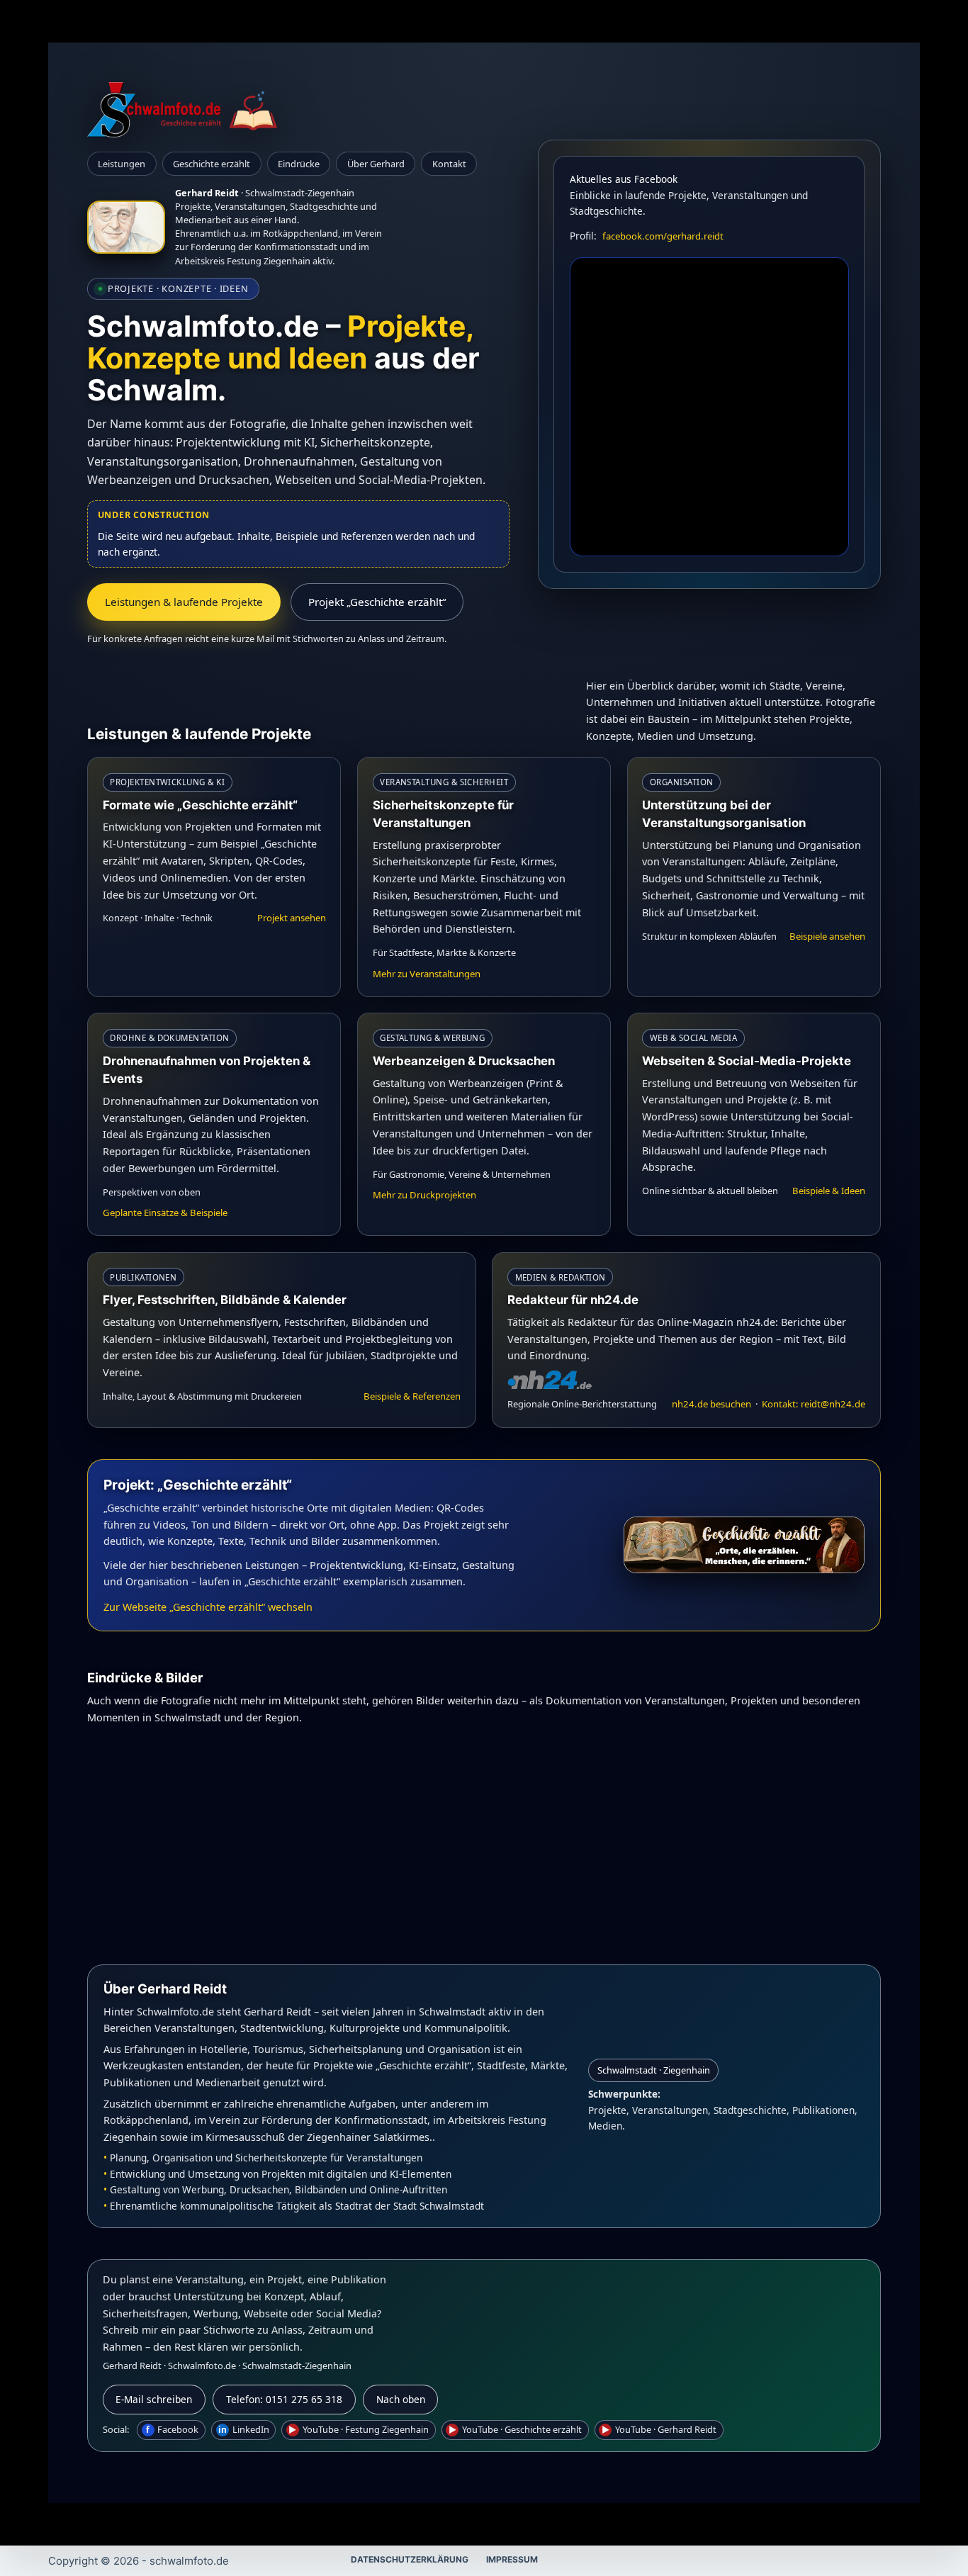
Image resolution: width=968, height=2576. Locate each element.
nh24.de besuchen (713, 1404)
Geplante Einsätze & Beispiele (165, 1213)
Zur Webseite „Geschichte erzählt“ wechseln (208, 1607)
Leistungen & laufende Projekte (184, 602)
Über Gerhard (376, 164)
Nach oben (401, 2399)
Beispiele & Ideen (829, 1191)
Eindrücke (299, 164)
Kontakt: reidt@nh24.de (814, 1404)
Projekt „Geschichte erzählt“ (377, 602)
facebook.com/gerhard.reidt (663, 236)
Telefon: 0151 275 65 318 (284, 2399)
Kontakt (449, 164)
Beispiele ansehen (827, 936)
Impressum (512, 2559)
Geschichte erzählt (212, 164)
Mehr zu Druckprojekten (424, 1195)
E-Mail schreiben (154, 2399)
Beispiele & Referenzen (412, 1396)
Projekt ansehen (292, 918)
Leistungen (122, 164)
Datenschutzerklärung (410, 2559)
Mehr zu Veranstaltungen (427, 974)
